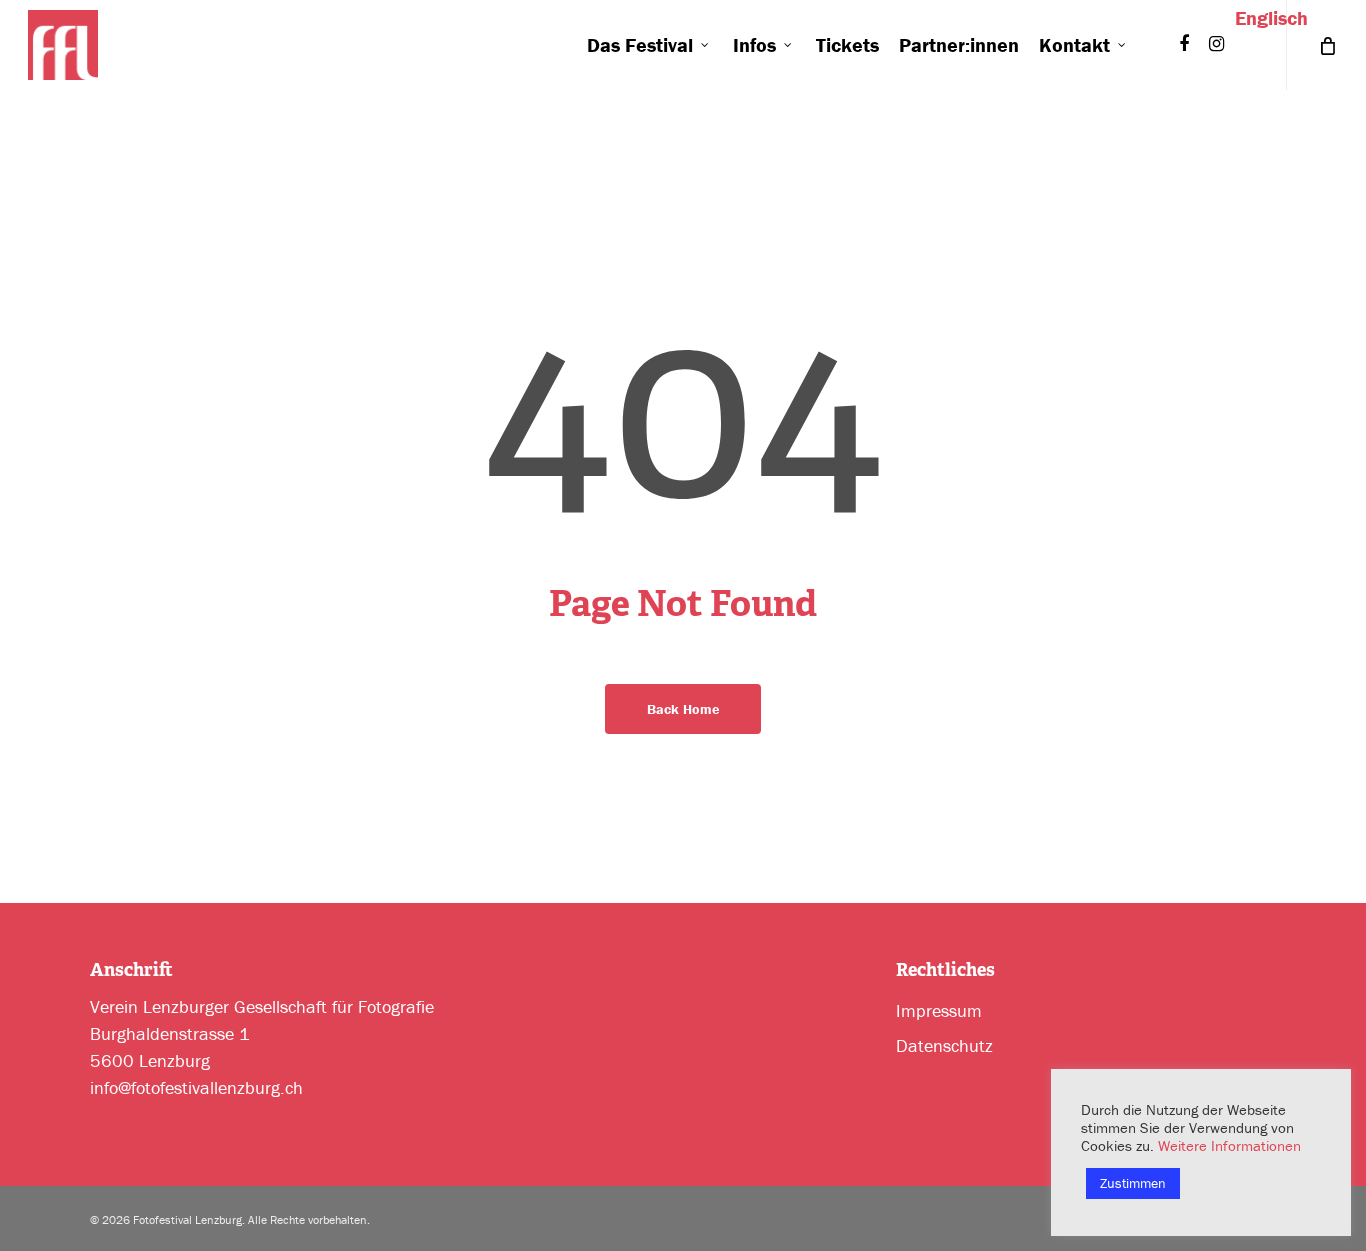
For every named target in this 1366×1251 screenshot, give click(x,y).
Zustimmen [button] (1133, 1183)
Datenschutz (944, 1045)
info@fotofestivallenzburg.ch (196, 1087)
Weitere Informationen (1229, 1145)
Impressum (939, 1010)
